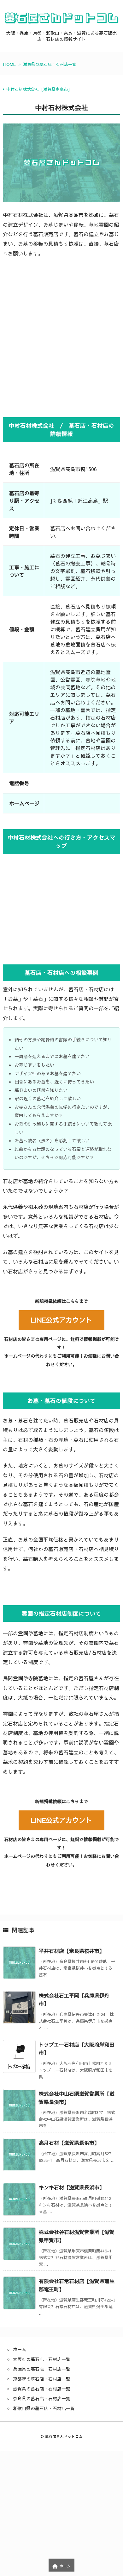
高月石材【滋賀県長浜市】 (69, 2143)
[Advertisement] (61, 337)
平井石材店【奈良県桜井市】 (72, 1951)
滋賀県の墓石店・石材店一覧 (50, 64)
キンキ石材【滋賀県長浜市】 (72, 2187)
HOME (9, 64)
